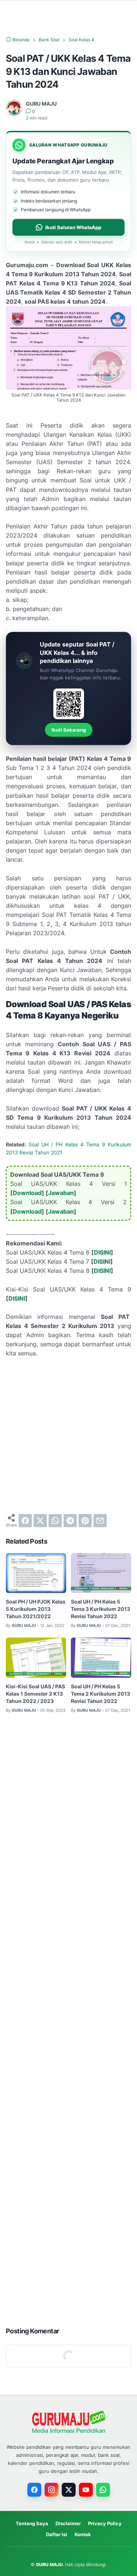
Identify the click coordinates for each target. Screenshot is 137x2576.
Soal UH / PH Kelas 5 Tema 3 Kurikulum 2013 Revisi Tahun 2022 (100, 1609)
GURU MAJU (49, 2564)
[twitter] (40, 1521)
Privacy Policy (105, 2523)
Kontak (83, 2534)
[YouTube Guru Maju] (86, 2490)
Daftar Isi (57, 2534)
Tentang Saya (32, 2523)
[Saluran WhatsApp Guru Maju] (103, 2490)
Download (27, 1193)
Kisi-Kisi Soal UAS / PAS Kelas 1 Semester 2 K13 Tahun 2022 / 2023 (35, 1694)
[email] (100, 1521)
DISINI (102, 1252)
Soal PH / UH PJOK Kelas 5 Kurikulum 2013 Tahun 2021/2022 (36, 1609)
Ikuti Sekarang (69, 730)
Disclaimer (68, 2523)
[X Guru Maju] (69, 2490)
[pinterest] (85, 1521)
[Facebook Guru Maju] (34, 2490)
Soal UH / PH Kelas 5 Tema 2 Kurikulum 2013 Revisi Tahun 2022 (100, 1694)
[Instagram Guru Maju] (52, 2490)
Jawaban (61, 1193)
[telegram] (70, 1521)
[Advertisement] (68, 1436)
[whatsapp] (55, 1521)
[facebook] (25, 1521)
